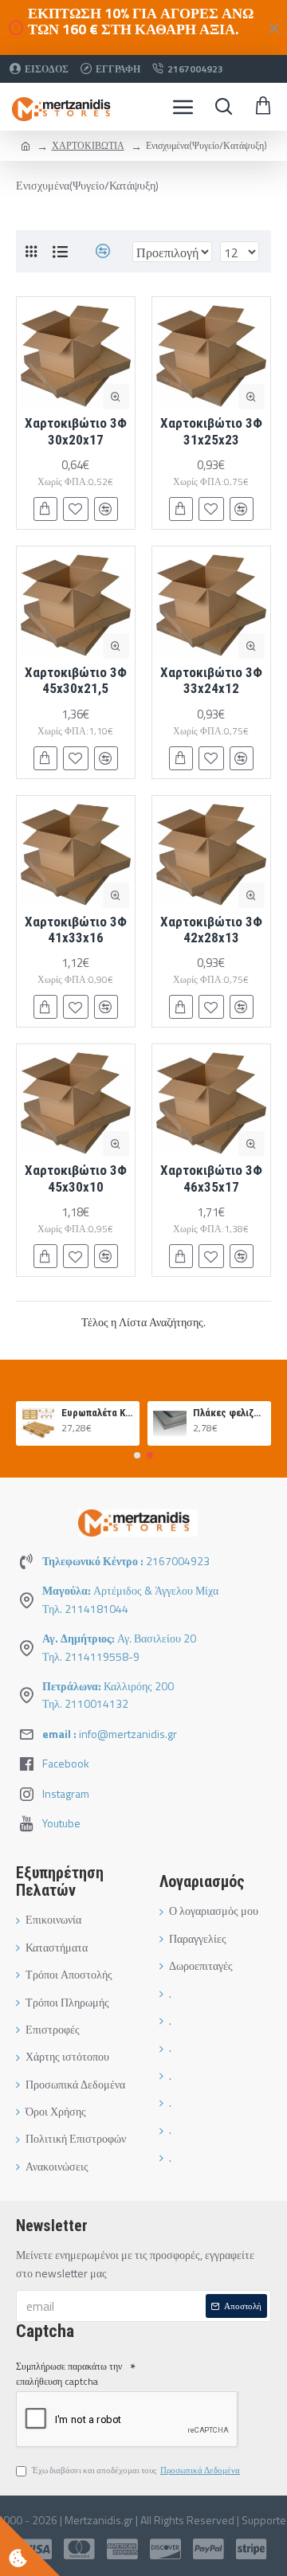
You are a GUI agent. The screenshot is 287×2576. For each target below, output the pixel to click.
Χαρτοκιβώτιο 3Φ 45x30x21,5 (76, 680)
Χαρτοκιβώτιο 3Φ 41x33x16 (76, 930)
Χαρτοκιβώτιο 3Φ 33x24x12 (211, 680)
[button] (137, 1455)
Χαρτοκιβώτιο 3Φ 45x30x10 (76, 1178)
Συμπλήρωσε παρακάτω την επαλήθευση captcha (69, 2374)
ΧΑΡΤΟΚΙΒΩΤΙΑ (88, 145)
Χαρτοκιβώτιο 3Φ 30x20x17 (76, 431)
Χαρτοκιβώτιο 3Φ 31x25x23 (211, 431)
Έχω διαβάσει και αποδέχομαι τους (136, 2470)
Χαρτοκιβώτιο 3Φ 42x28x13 (211, 930)
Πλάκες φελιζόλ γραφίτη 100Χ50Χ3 (229, 1413)
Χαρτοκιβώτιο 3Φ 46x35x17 (211, 1178)
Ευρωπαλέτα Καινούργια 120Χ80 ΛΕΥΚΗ (98, 1413)
